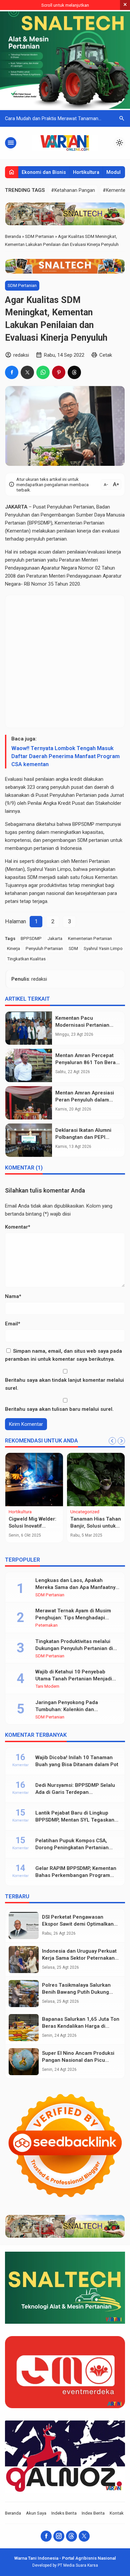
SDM (73, 948)
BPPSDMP (31, 938)
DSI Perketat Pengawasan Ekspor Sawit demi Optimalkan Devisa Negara (78, 1924)
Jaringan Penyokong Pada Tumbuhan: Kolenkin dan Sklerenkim (67, 1709)
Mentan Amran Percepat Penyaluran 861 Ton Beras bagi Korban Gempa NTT (87, 1062)
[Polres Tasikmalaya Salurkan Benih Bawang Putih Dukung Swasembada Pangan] (24, 1994)
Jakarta (55, 938)
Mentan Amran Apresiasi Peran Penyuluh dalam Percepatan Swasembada (86, 1100)
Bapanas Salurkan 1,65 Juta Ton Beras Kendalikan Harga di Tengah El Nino (81, 2026)
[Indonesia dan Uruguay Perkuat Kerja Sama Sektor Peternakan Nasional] (24, 1960)
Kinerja (13, 948)
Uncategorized (85, 1512)
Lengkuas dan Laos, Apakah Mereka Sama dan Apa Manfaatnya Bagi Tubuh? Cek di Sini (77, 1587)
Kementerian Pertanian (90, 938)
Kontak (117, 2513)
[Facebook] (46, 2536)
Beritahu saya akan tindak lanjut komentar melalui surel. (64, 1384)
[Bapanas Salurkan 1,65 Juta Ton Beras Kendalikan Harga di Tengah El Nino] (24, 2028)
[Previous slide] (112, 1441)
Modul (113, 172)
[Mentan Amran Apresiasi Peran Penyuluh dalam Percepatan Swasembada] (29, 1103)
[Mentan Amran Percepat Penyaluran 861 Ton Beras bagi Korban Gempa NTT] (29, 1065)
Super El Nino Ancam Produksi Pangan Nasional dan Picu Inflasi (78, 2060)
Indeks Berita (64, 2513)
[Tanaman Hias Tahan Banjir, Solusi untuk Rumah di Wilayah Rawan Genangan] (96, 1480)
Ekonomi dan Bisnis (44, 172)
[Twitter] (84, 2536)
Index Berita (93, 2513)
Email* (13, 1324)
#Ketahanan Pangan (73, 190)
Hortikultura (86, 172)
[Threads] (71, 2536)
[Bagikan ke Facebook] (12, 372)
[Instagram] (59, 2536)
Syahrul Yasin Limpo (103, 948)
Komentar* (18, 1227)
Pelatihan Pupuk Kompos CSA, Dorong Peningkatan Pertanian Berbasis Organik (72, 1848)
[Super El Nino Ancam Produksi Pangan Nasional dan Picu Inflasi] (24, 2062)
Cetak (106, 355)
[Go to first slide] (121, 1441)
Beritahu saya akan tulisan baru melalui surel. (59, 1409)
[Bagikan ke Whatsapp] (43, 372)
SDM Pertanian (22, 285)
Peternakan (46, 1625)
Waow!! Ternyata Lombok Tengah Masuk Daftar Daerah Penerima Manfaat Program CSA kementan (65, 756)
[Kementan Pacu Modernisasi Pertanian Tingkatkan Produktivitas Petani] (29, 1028)
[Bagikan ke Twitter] (27, 372)
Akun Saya (36, 2513)
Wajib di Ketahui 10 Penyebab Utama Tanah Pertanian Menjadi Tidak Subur (74, 1679)
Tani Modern (47, 1686)
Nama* (13, 1296)
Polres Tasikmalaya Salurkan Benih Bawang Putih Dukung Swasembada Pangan (76, 1992)
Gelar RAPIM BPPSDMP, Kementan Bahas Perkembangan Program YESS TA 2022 (76, 1875)
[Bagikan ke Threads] (74, 372)
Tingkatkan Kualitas (26, 959)
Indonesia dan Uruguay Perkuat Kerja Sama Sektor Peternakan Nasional (79, 1958)
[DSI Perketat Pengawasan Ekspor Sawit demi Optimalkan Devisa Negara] (24, 1925)
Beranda (13, 2513)
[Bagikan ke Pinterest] (59, 372)
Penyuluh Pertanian (44, 948)
